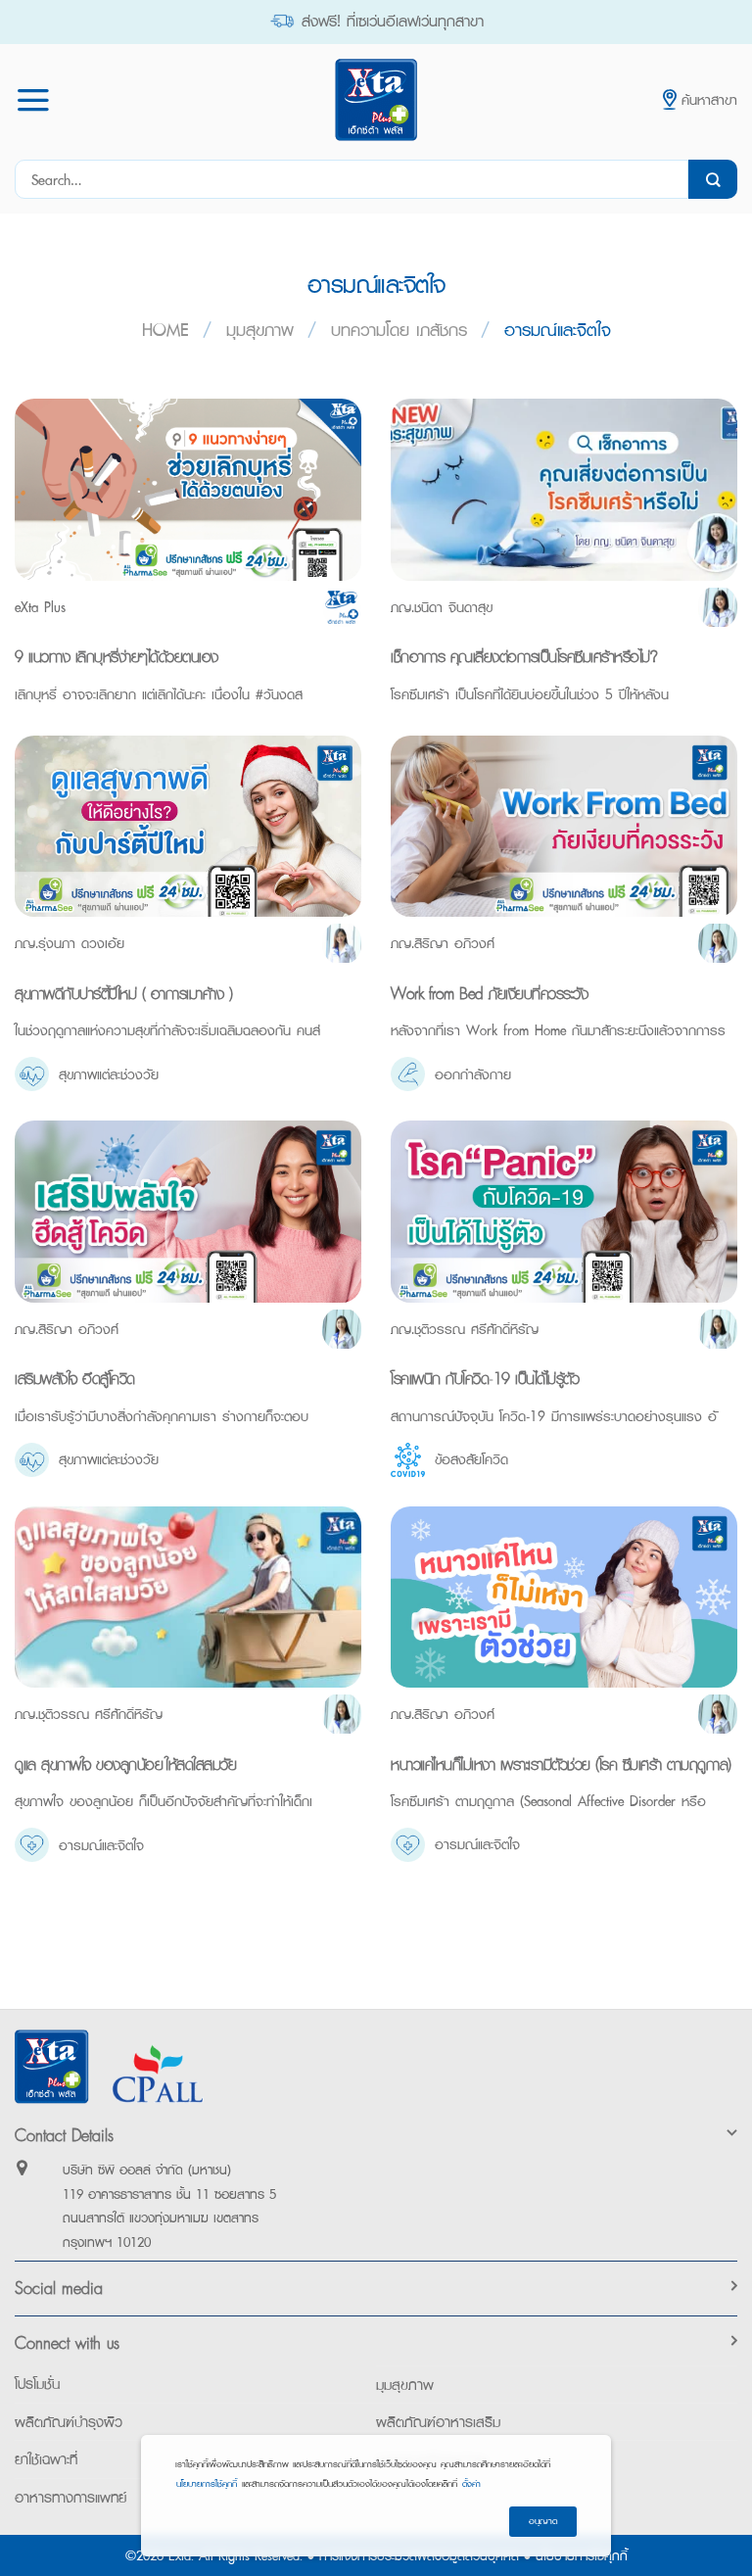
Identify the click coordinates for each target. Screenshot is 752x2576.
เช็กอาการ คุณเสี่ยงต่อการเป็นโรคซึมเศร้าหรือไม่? (524, 656)
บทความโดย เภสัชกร (399, 330)
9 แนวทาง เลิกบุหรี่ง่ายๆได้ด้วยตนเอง (117, 656)
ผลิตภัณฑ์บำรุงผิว (69, 2422)
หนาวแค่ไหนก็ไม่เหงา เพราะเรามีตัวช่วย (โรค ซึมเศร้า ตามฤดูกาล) (561, 1764)
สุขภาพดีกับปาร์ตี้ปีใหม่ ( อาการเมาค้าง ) (123, 993)
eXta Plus (40, 607)
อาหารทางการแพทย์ (70, 2497)
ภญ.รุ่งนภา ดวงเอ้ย (70, 943)
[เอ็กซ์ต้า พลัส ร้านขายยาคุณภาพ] (376, 100)
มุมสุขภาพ (260, 330)
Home (165, 330)
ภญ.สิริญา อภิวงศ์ (443, 943)
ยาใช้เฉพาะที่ (46, 2459)
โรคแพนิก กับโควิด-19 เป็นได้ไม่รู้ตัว (485, 1378)
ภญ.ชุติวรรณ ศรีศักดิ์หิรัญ (465, 1329)
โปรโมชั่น (37, 2384)
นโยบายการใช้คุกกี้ (207, 2483)
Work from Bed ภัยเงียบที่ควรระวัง (489, 993)
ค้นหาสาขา (709, 99)
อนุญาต (543, 2521)
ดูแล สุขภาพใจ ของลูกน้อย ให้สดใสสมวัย (125, 1764)
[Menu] (33, 100)
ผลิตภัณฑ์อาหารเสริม (438, 2422)
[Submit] (713, 179)
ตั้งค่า (471, 2483)
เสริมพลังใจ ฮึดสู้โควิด (75, 1378)
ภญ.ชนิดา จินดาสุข (442, 607)
